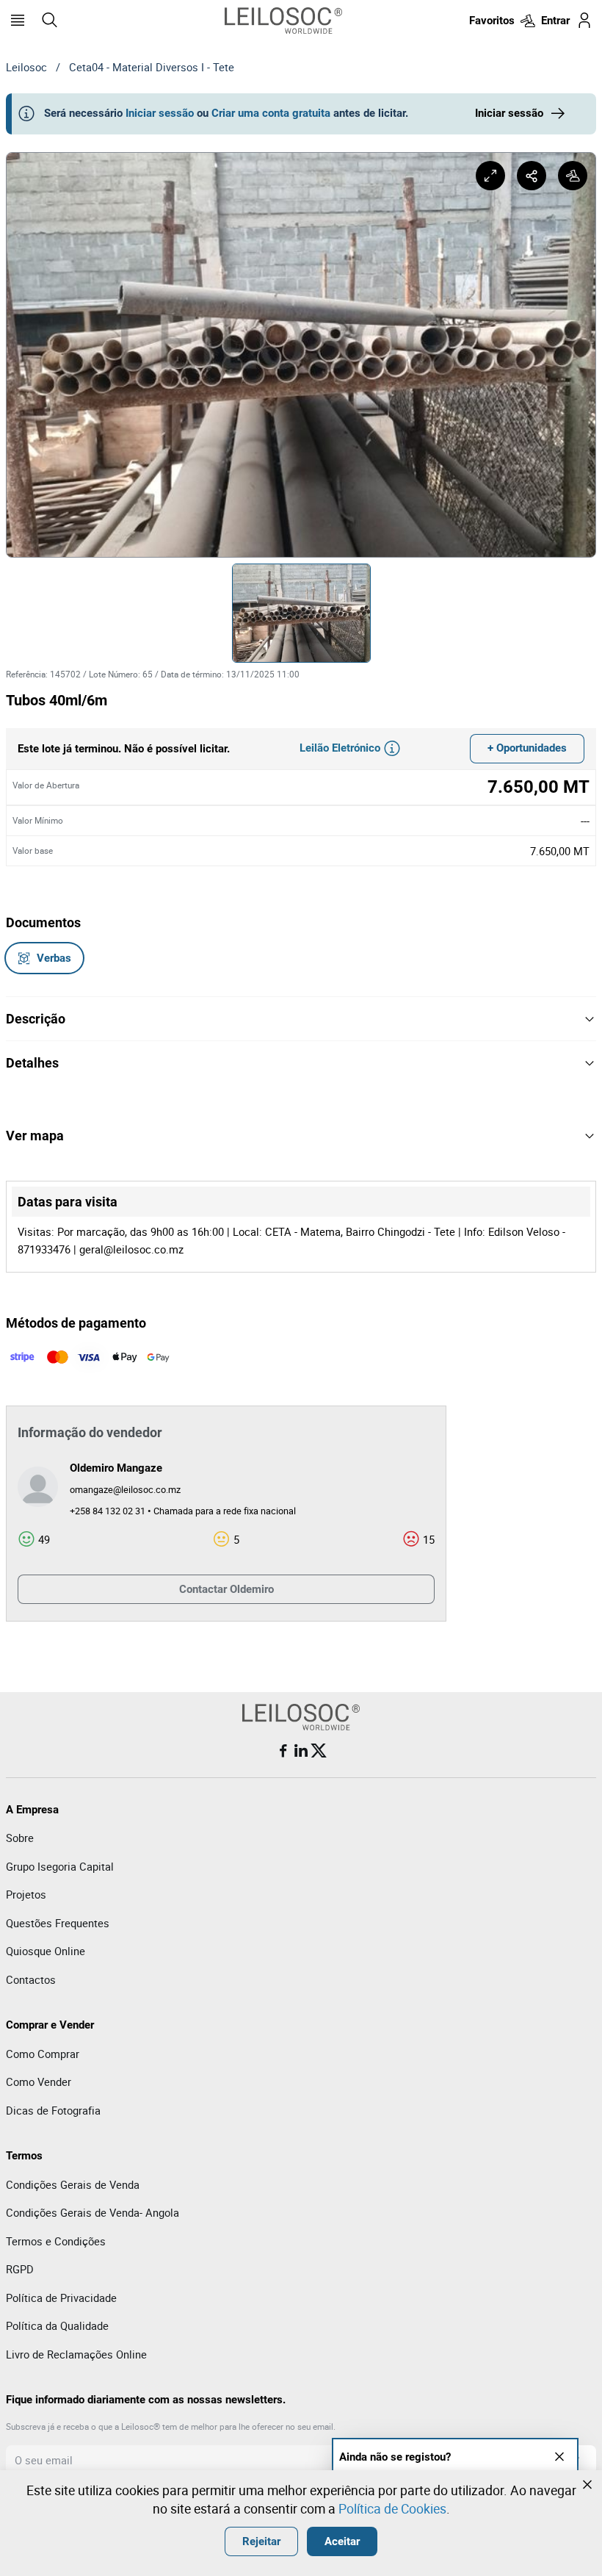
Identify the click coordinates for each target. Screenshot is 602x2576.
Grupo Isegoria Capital (60, 1866)
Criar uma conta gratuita (271, 113)
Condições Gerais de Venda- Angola (93, 2212)
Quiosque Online (46, 1951)
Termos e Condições (56, 2241)
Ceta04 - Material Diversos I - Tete (152, 67)
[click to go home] (283, 21)
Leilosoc (26, 67)
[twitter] (319, 1751)
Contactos (31, 1979)
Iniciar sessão (160, 113)
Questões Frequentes (58, 1923)
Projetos (26, 1894)
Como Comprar (43, 2054)
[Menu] (18, 21)
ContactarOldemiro (226, 1589)
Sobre (20, 1838)
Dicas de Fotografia (53, 2110)
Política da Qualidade (57, 2325)
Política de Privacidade (61, 2298)
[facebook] (283, 1751)
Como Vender (39, 2082)
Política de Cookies (392, 2508)
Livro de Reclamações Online (76, 2354)
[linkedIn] (301, 1751)
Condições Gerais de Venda (73, 2184)
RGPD (20, 2269)
